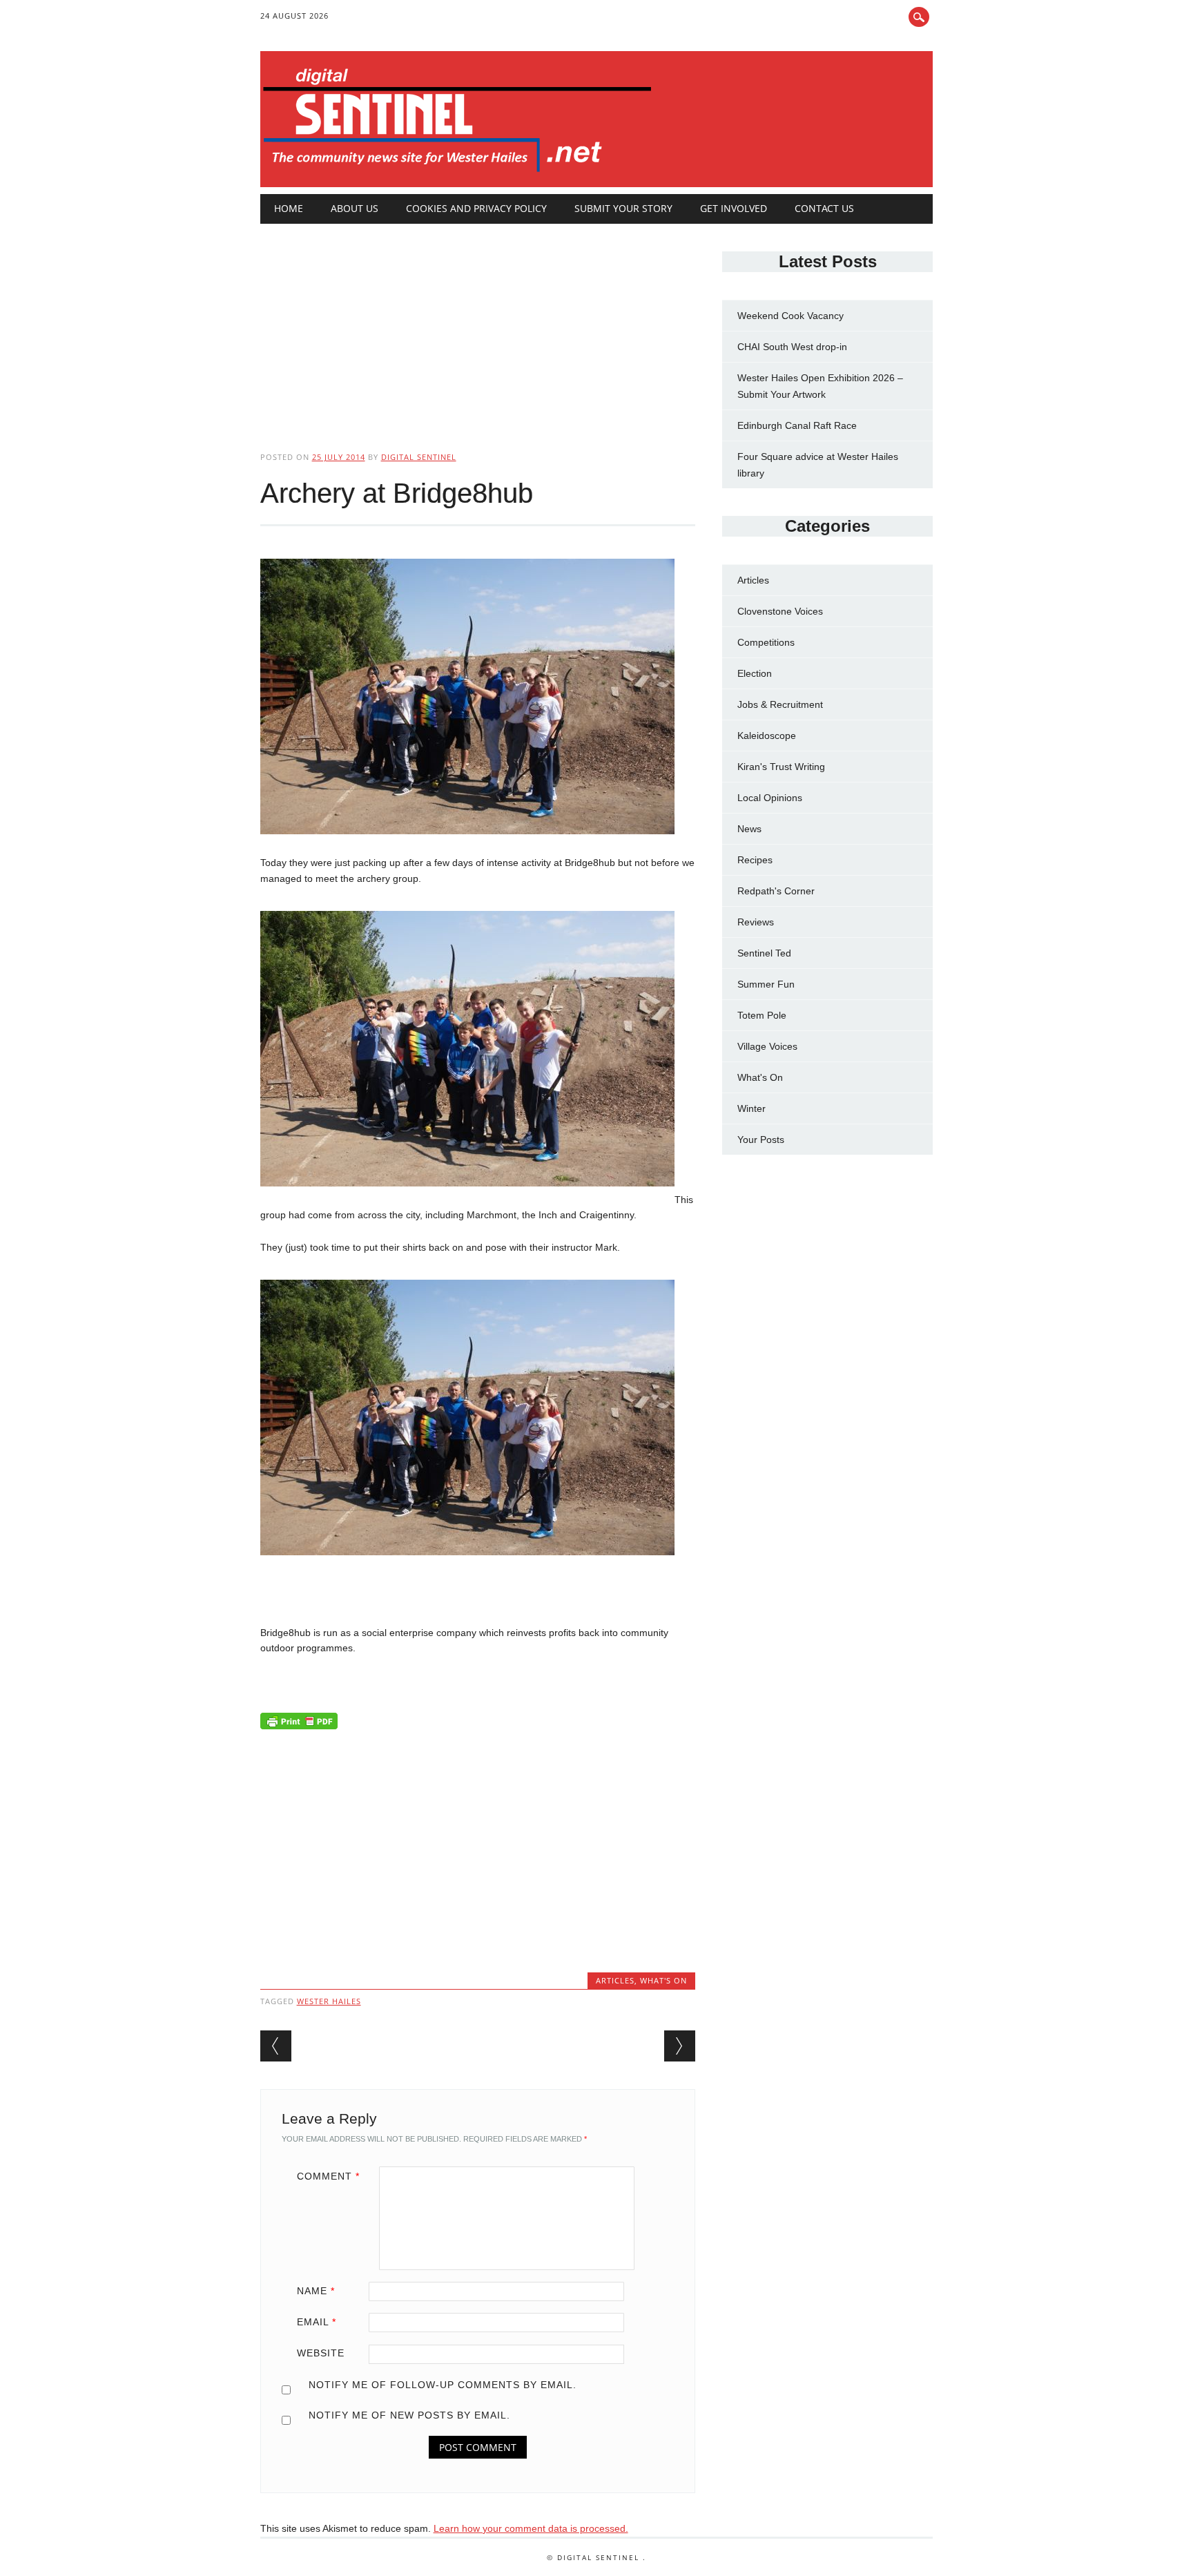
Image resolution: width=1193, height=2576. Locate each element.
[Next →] (680, 2046)
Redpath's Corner (776, 891)
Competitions (766, 642)
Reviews (756, 922)
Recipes (755, 860)
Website (321, 2353)
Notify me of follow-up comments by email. (443, 2385)
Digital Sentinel (419, 457)
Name (316, 2291)
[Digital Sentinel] (457, 173)
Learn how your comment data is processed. (531, 2528)
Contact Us (824, 208)
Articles (615, 1980)
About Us (355, 208)
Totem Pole (762, 1015)
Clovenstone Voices (780, 611)
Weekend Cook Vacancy (791, 316)
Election (755, 673)
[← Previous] (276, 2046)
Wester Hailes (329, 2001)
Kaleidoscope (767, 736)
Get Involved (734, 208)
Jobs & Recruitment (780, 704)
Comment (328, 2176)
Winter (751, 1108)
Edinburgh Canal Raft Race (797, 425)
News (749, 829)
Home (289, 208)
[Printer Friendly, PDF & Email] (299, 1724)
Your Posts (761, 1140)
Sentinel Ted (764, 953)
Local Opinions (770, 798)
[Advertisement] (478, 326)
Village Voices (767, 1046)
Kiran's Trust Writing (781, 767)
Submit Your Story (623, 208)
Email (317, 2322)
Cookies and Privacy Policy (476, 208)
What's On (663, 1980)
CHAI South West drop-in (792, 347)
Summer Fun (766, 984)
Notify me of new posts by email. (409, 2415)
